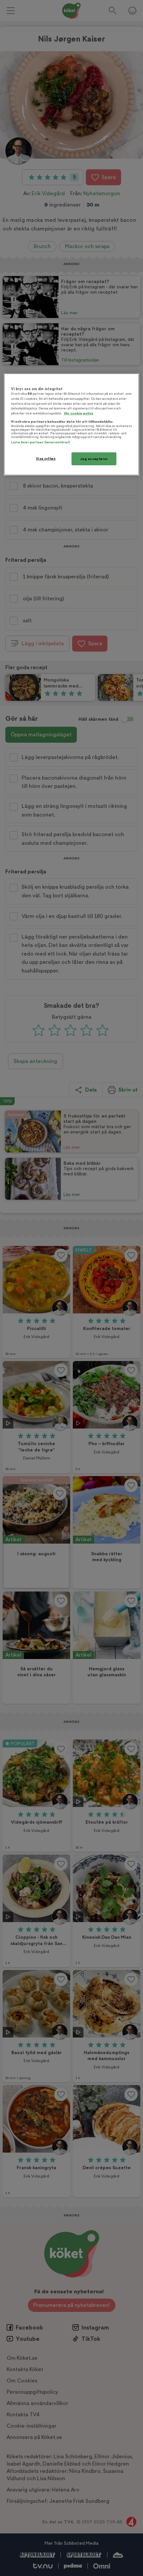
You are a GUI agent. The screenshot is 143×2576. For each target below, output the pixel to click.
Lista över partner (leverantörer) (40, 442)
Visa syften (46, 458)
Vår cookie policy (79, 413)
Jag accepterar (94, 458)
